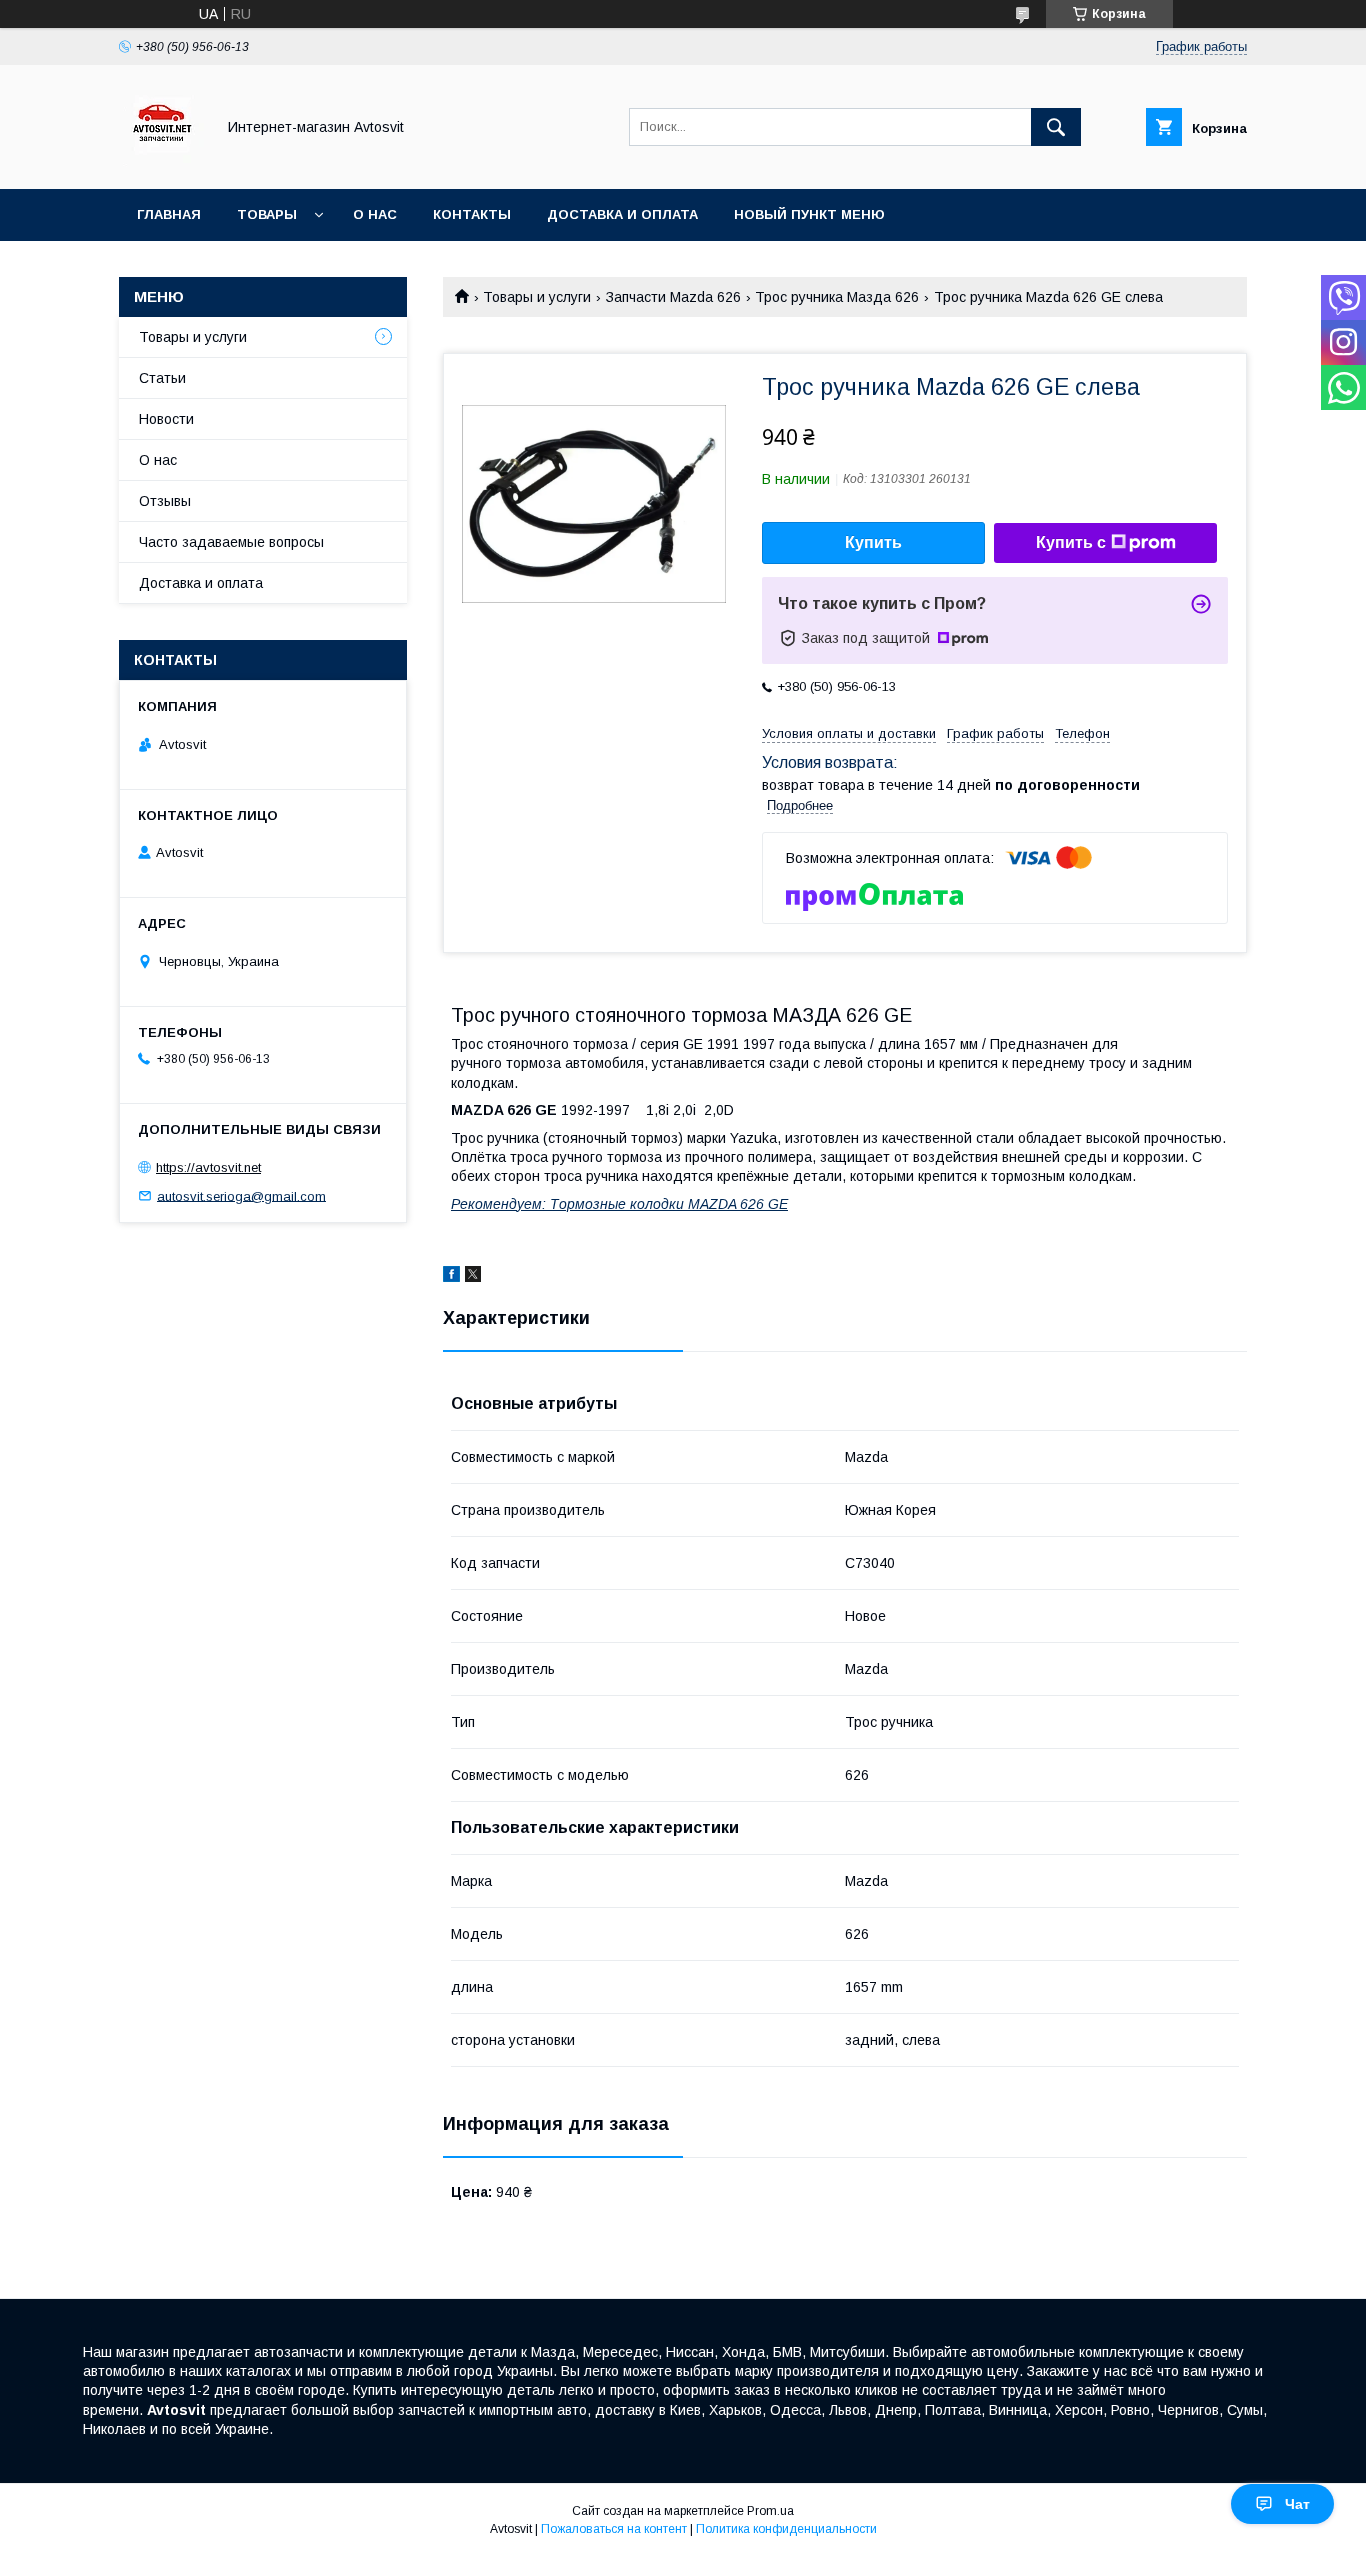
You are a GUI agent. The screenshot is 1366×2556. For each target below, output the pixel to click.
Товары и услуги (537, 297)
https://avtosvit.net (208, 1167)
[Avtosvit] (161, 163)
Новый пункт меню (809, 214)
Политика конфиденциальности (786, 2529)
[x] (473, 1277)
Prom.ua (770, 2511)
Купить (873, 542)
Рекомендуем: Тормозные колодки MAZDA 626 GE (619, 1204)
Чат (1297, 2504)
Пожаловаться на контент (614, 2529)
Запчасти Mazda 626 (673, 297)
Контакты (472, 214)
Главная (169, 214)
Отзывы (165, 501)
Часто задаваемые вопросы (231, 542)
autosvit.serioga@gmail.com (241, 1195)
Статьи (162, 378)
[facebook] (451, 1277)
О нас (375, 214)
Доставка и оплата (622, 214)
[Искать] (1056, 127)
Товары (267, 214)
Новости (166, 419)
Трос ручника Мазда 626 (837, 297)
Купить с (1071, 542)
